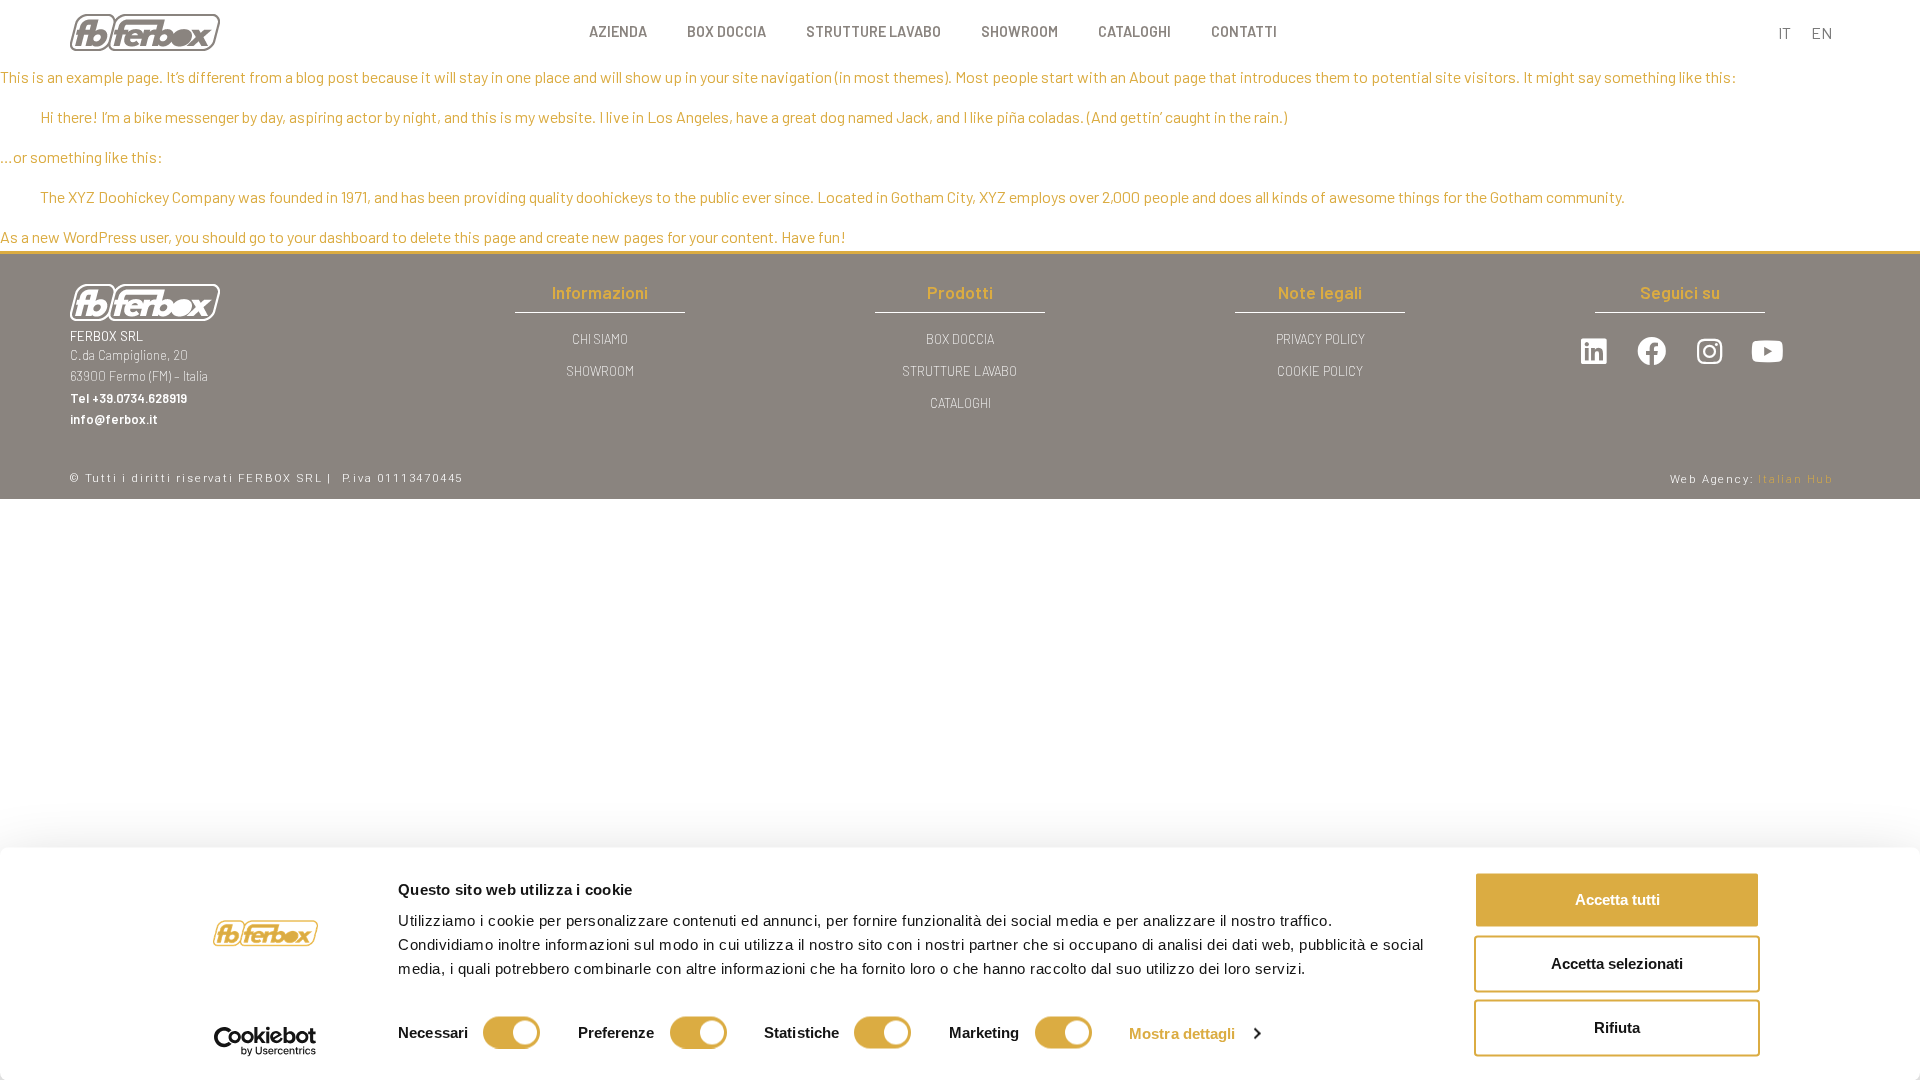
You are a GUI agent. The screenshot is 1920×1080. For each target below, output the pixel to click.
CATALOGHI (1134, 31)
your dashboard (338, 236)
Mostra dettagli (1182, 1032)
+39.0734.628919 (141, 398)
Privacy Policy (1320, 339)
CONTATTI (1244, 31)
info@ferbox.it (114, 419)
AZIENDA (618, 31)
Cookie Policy (1320, 371)
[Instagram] (1709, 352)
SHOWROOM (1019, 31)
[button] (1796, 478)
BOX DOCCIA (726, 31)
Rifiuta (1617, 1027)
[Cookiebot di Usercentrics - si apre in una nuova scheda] (265, 1041)
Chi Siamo (600, 339)
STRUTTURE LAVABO (873, 31)
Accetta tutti (1617, 899)
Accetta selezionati (1617, 963)
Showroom (600, 371)
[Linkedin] (1593, 352)
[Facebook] (1651, 352)
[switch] (698, 1032)
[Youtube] (1767, 352)
